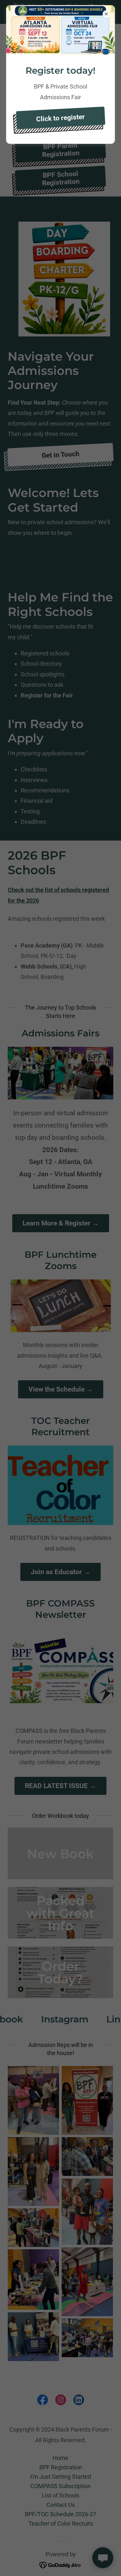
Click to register (60, 118)
